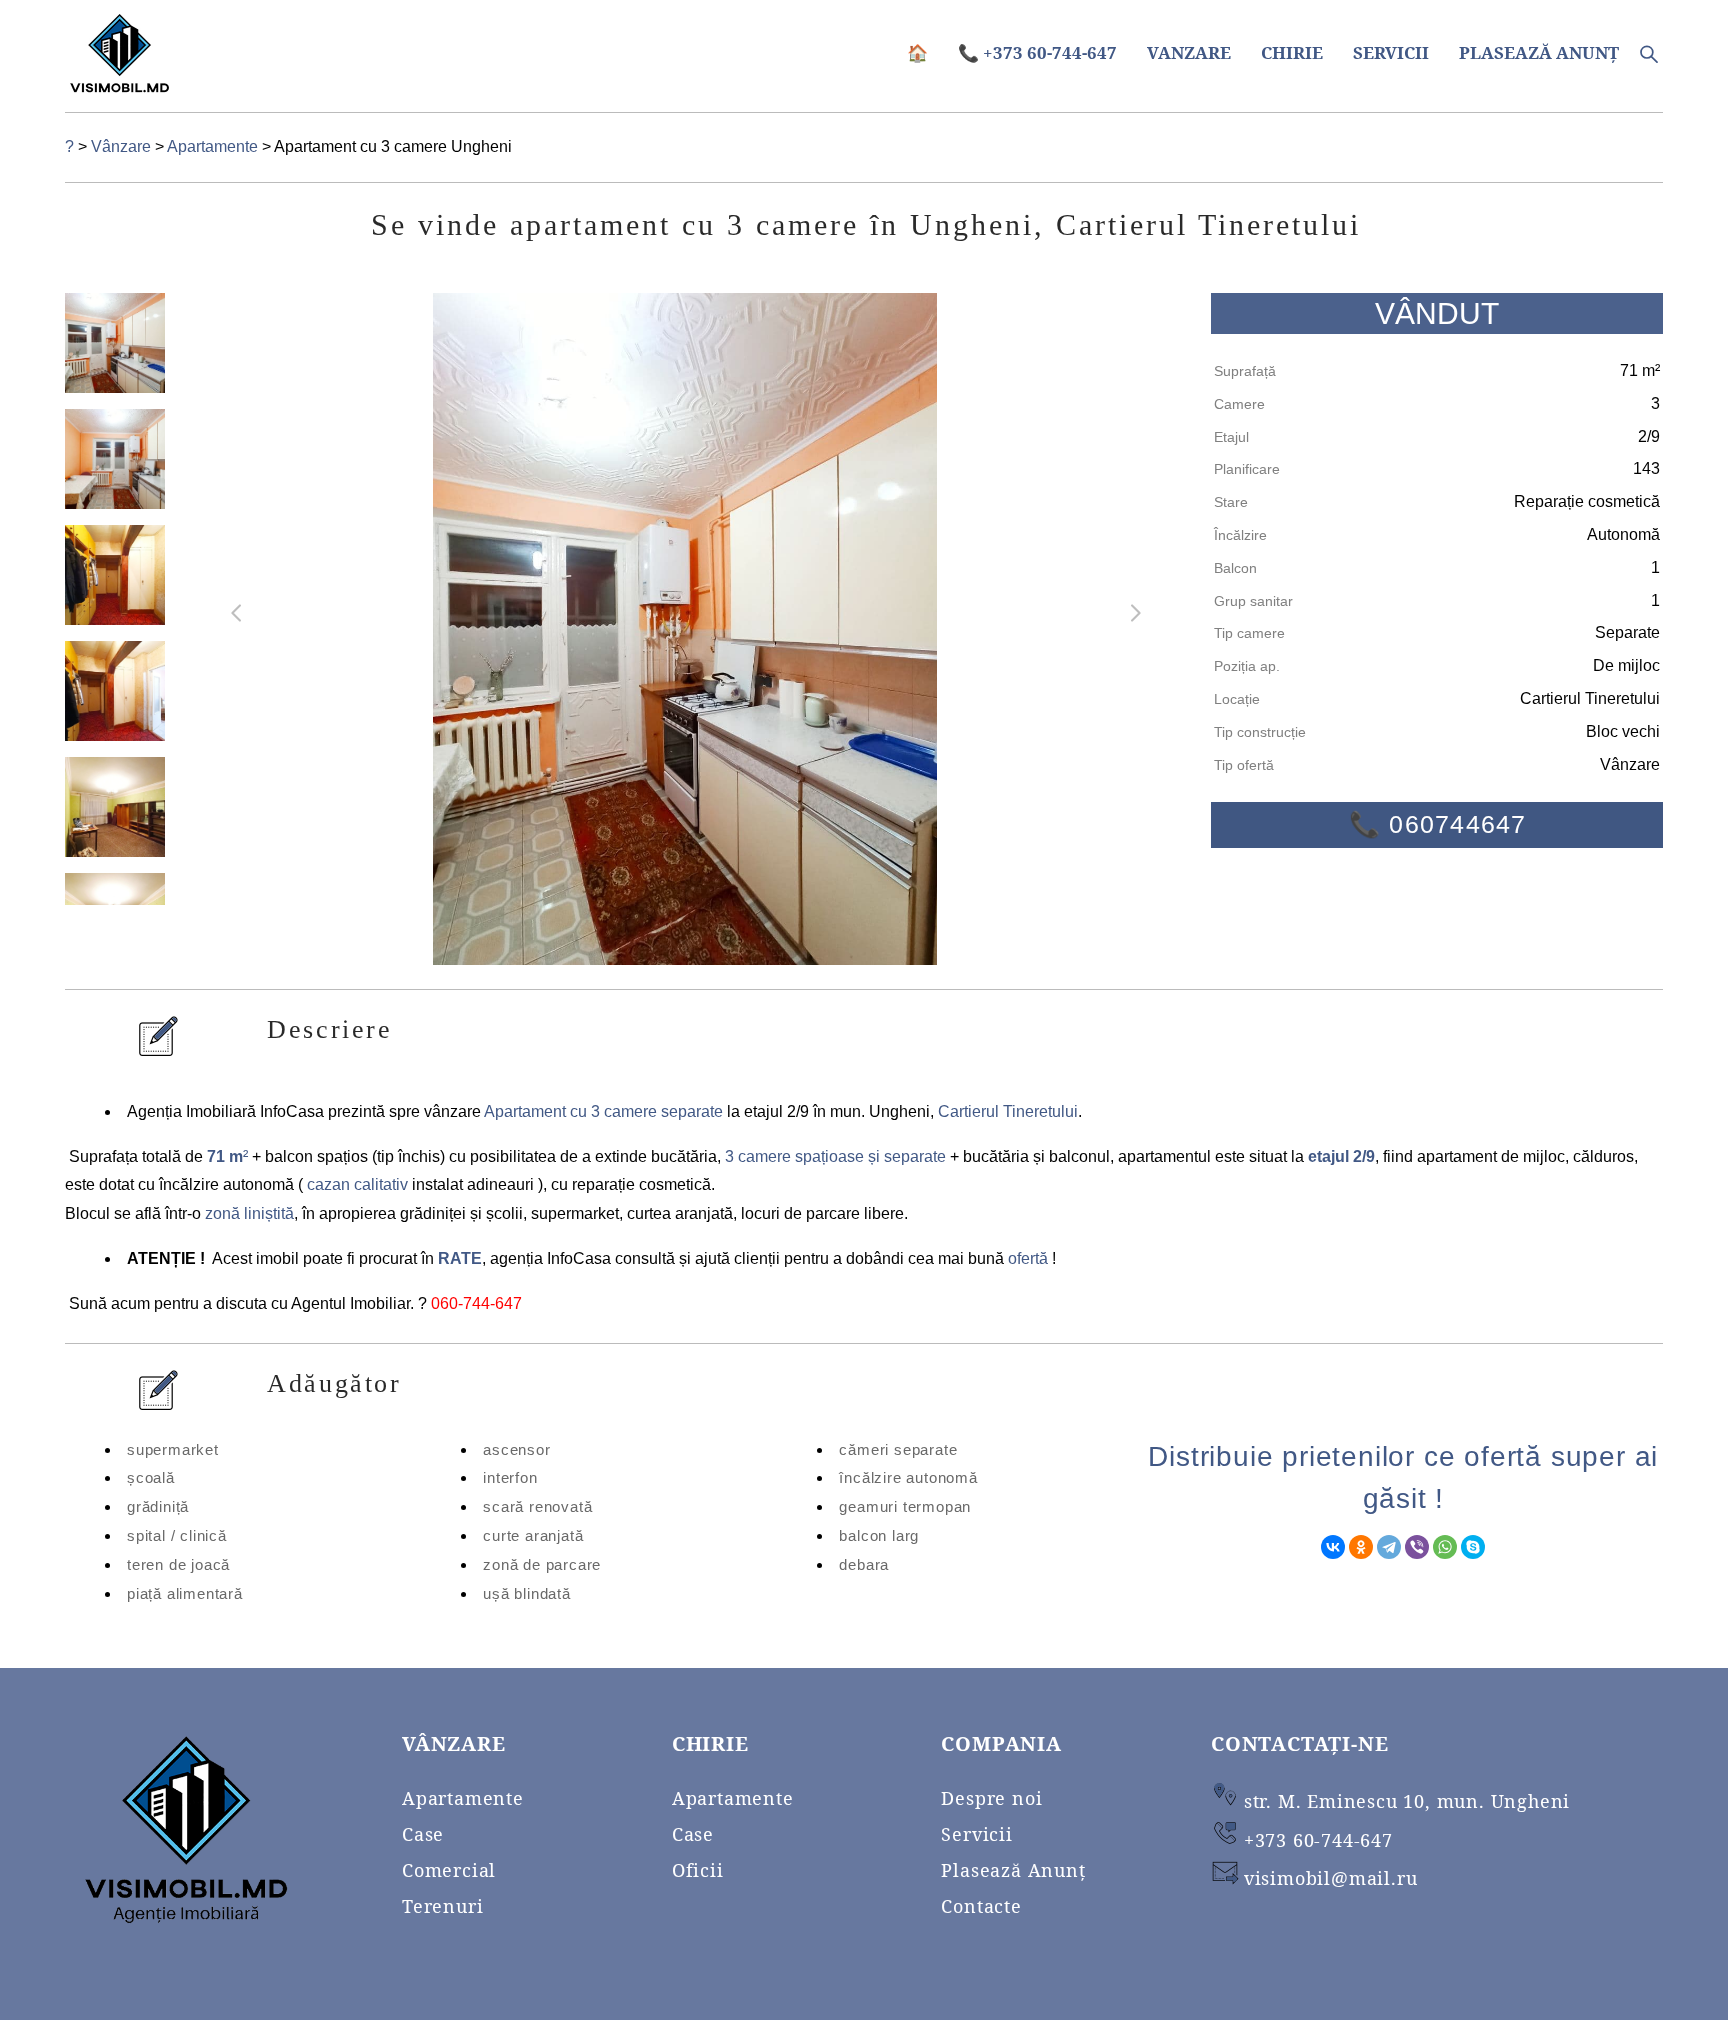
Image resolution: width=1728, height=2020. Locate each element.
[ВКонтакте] (1333, 1547)
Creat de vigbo (1620, 1973)
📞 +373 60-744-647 (1037, 52)
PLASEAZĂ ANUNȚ (1539, 52)
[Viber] (1417, 1547)
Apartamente (214, 146)
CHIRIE (1292, 52)
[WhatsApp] (1445, 1547)
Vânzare (123, 146)
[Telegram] (1389, 1547)
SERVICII (1391, 52)
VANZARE (1189, 52)
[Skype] (1473, 1547)
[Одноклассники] (1361, 1547)
